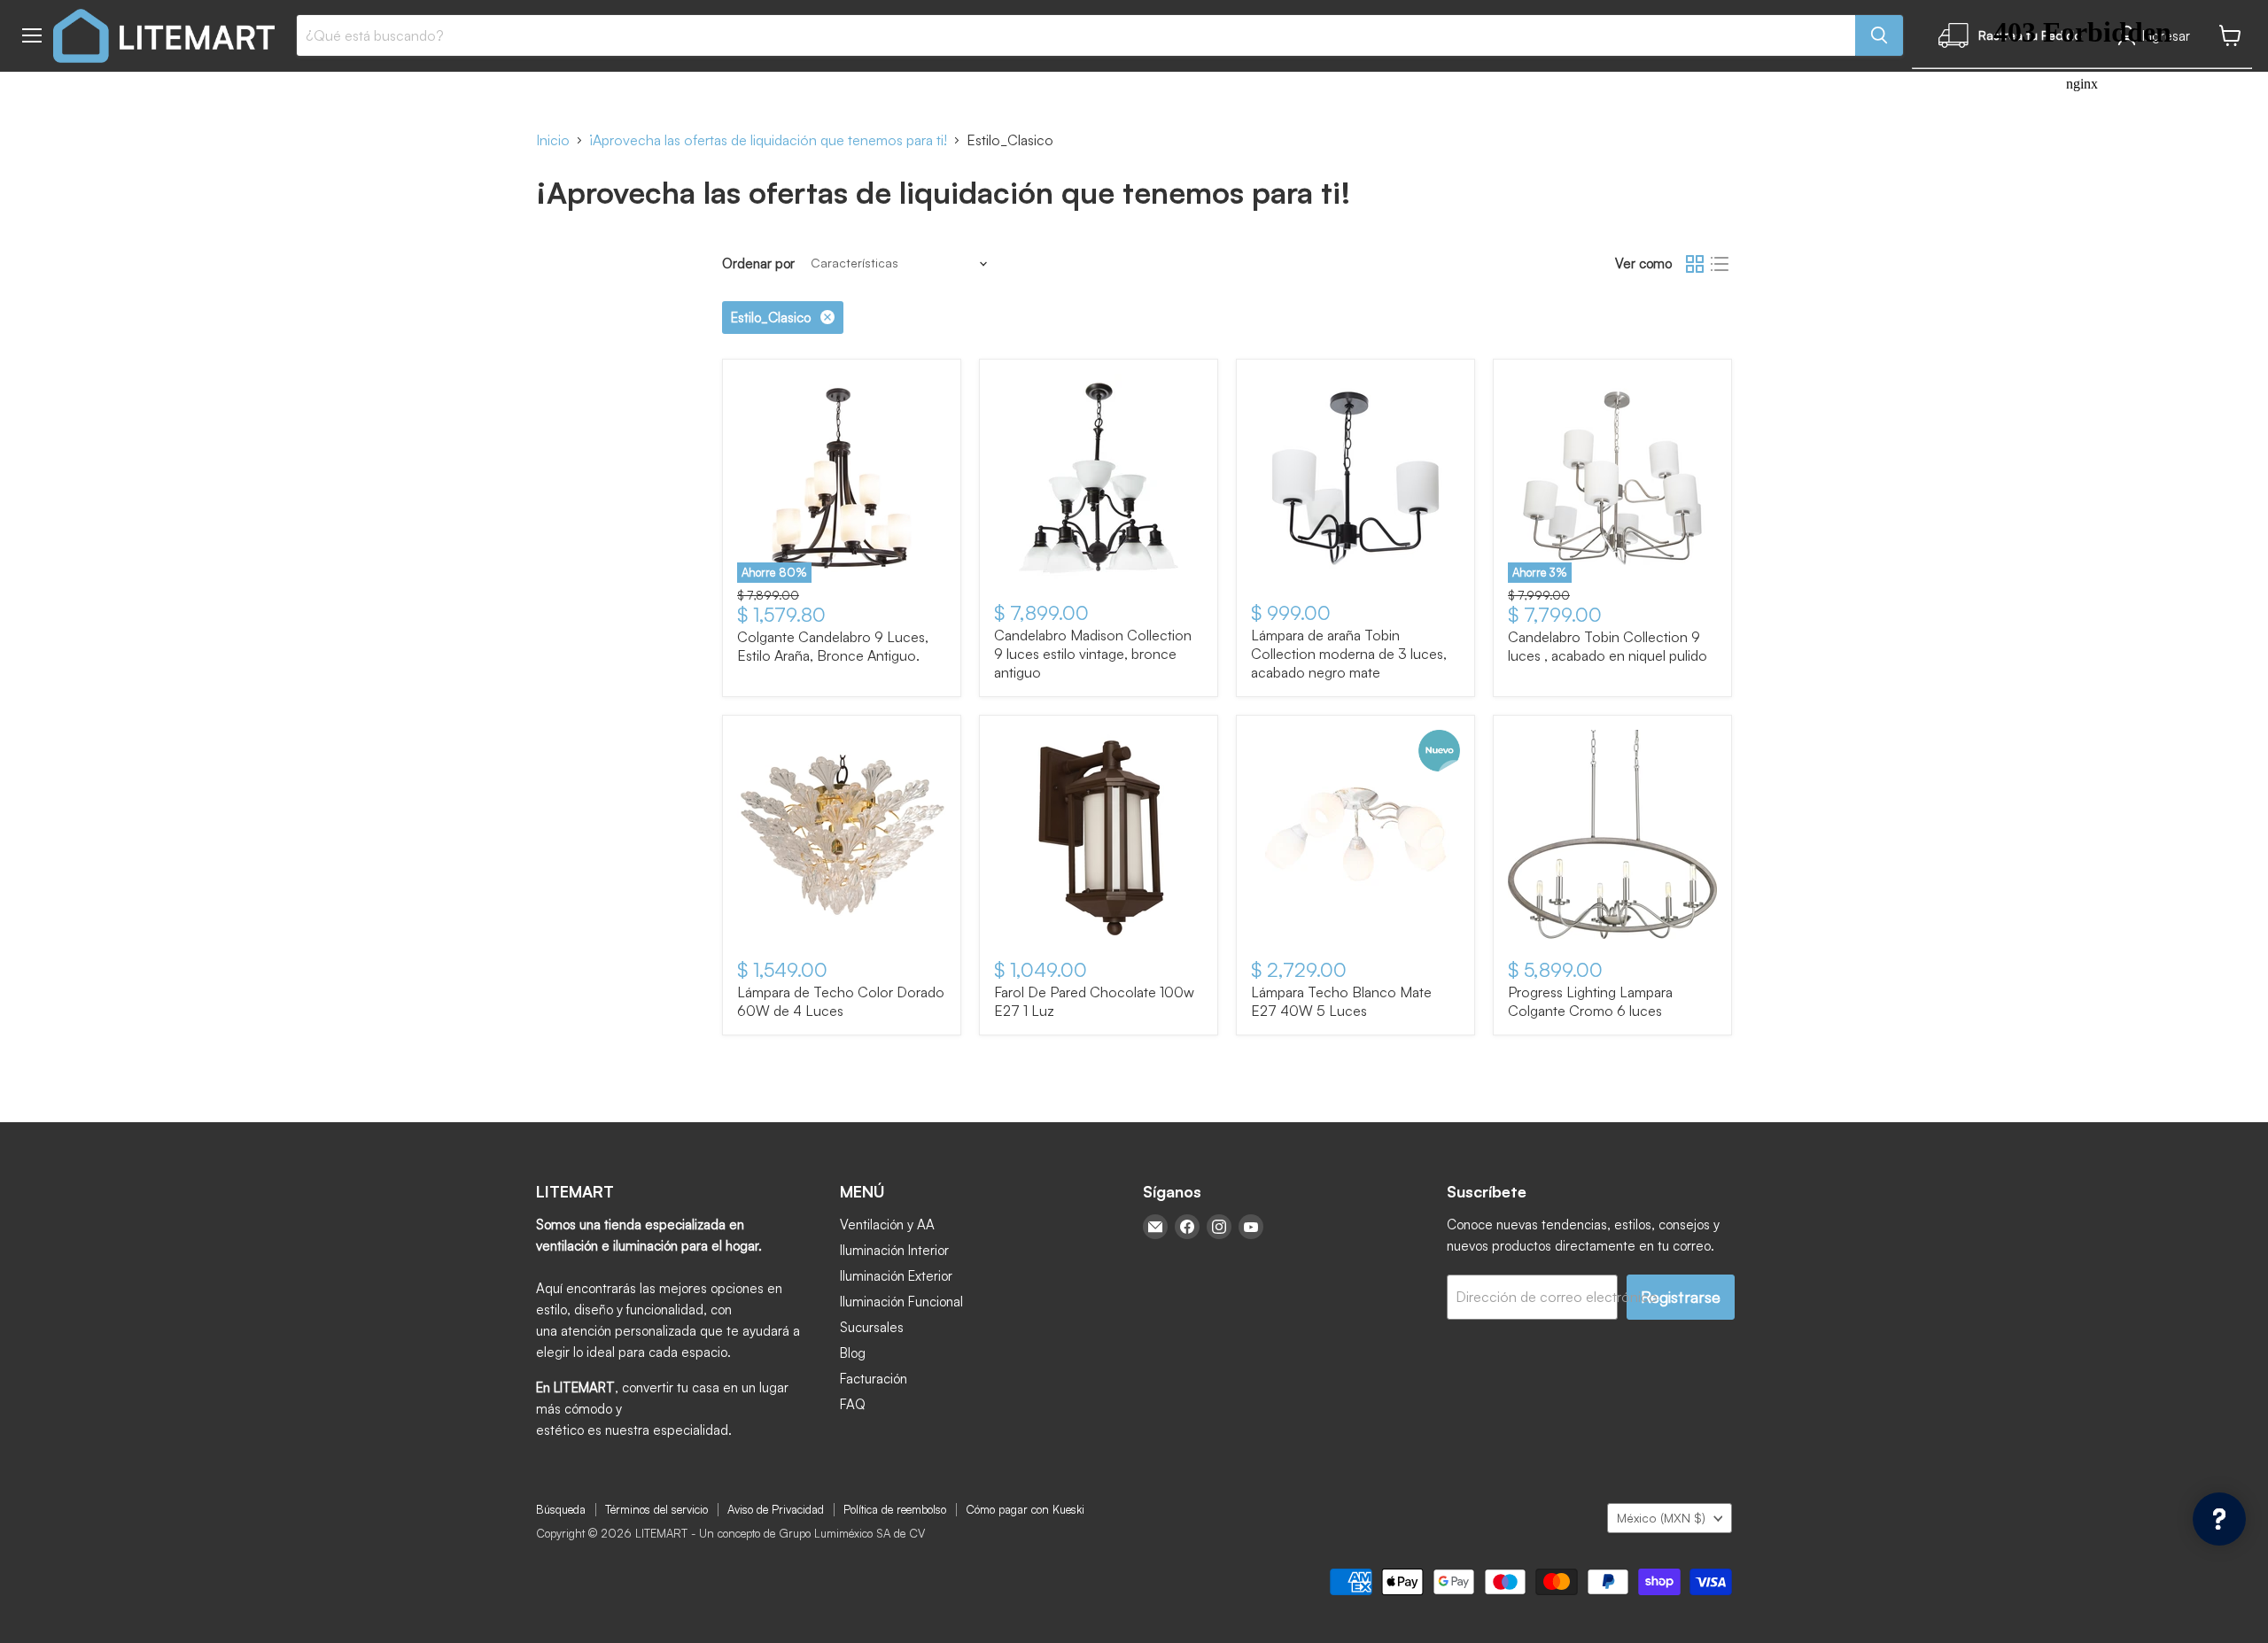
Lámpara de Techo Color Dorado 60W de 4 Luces (841, 1001)
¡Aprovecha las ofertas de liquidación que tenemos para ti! (768, 140)
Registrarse (1681, 1297)
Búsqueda (561, 1509)
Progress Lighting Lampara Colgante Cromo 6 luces (1590, 1001)
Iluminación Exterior (896, 1276)
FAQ (853, 1404)
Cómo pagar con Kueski (1025, 1509)
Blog (853, 1353)
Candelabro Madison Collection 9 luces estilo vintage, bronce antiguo (1093, 654)
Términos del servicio (656, 1509)
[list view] (1720, 264)
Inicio (553, 140)
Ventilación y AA (887, 1224)
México (1661, 1518)
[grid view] (1695, 264)
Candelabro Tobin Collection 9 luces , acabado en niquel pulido (1608, 646)
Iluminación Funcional (901, 1302)
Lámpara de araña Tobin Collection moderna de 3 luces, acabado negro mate (1349, 654)
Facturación (874, 1379)
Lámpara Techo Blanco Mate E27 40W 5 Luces (1341, 1001)
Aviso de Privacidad (776, 1509)
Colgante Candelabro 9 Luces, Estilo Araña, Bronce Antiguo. (833, 646)
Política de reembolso (895, 1509)
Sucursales (872, 1327)
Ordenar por (758, 263)
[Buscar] (1879, 35)
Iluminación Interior (894, 1250)
